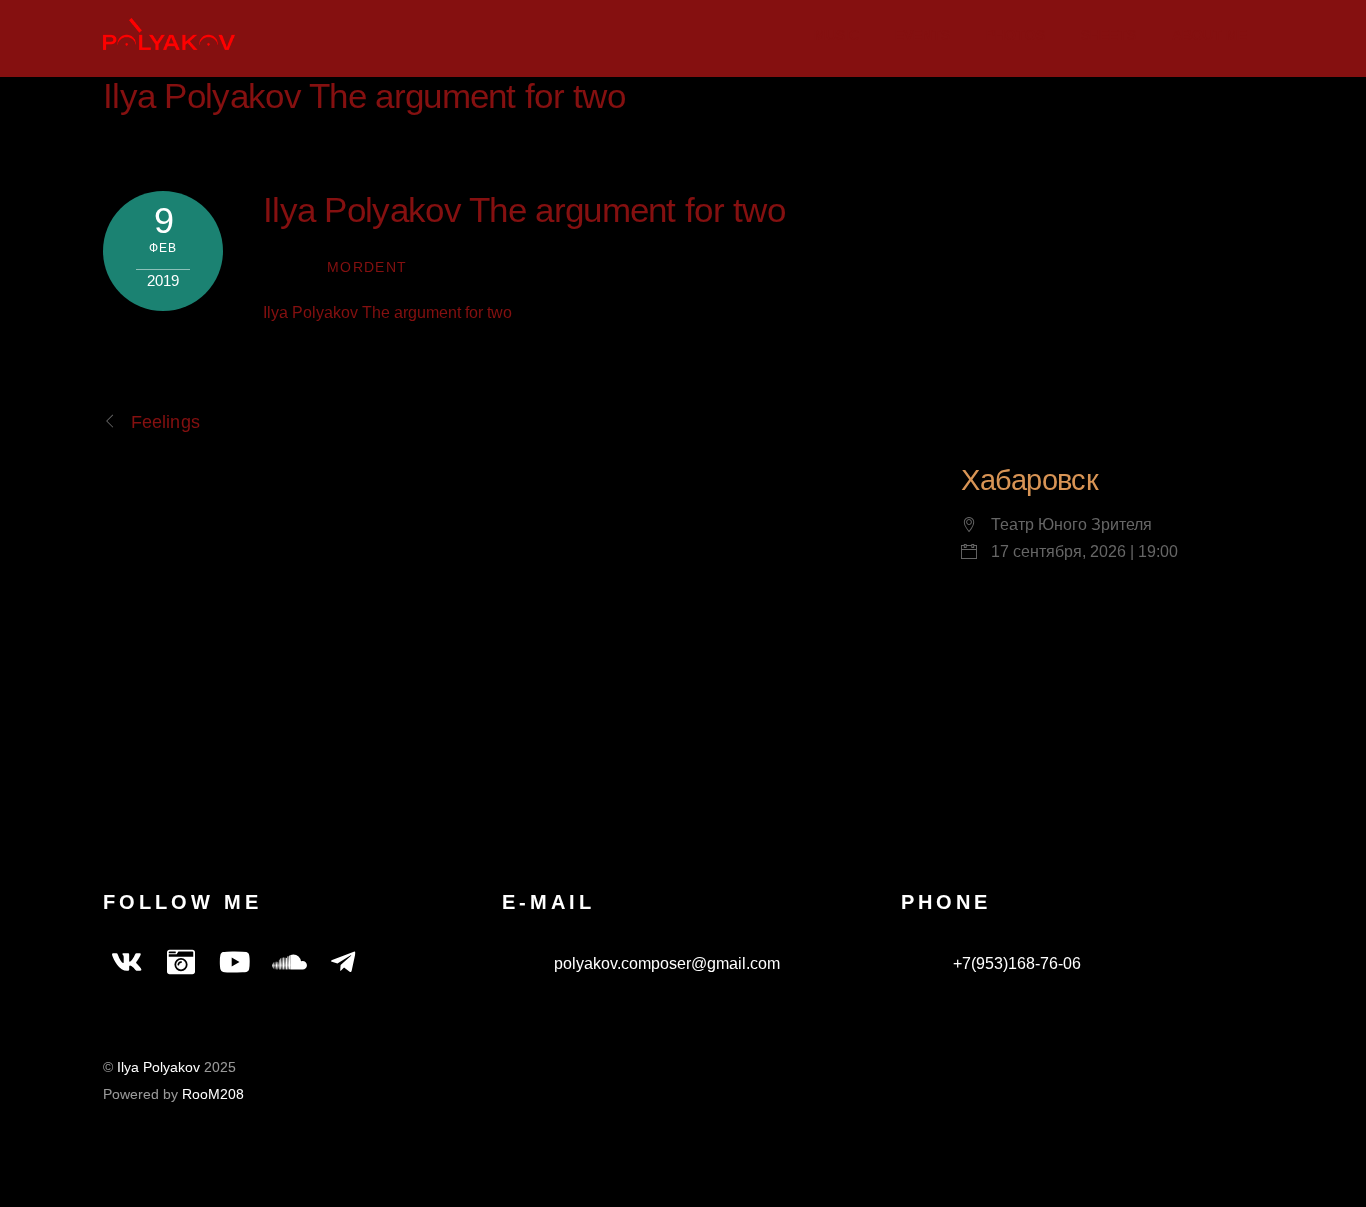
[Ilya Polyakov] (169, 39)
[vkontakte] (127, 963)
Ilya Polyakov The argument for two (364, 95)
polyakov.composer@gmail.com (665, 963)
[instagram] (181, 963)
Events (922, 35)
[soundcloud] (289, 963)
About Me (1209, 35)
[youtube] (235, 963)
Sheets (1108, 35)
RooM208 (213, 1094)
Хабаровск (1029, 480)
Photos (1015, 35)
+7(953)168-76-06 (1015, 963)
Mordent (367, 267)
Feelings (165, 421)
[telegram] (343, 963)
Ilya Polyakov (158, 1067)
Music (836, 35)
